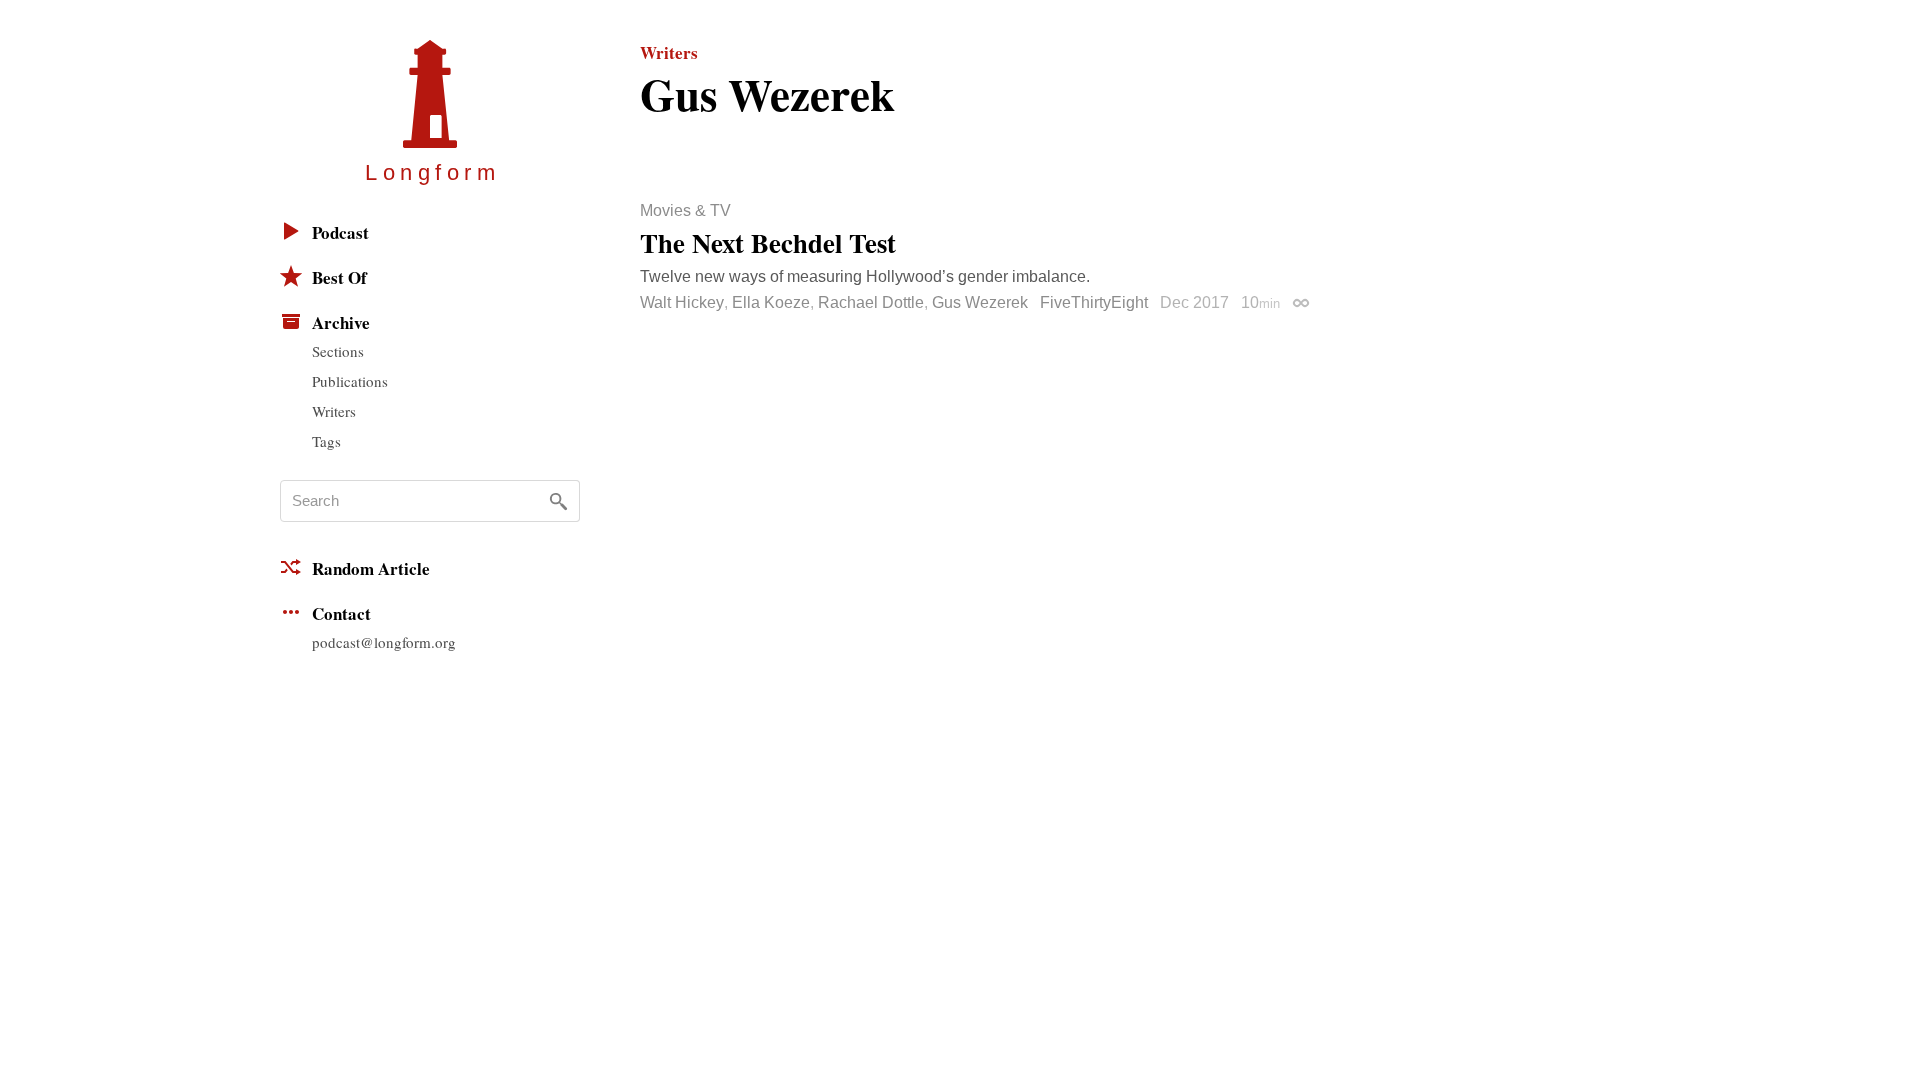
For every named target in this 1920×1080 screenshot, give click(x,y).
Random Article (371, 568)
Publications (350, 381)
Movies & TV (685, 211)
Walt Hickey (682, 302)
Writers (334, 411)
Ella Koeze (771, 302)
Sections (338, 351)
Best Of (339, 277)
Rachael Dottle (871, 302)
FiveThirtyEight (1094, 302)
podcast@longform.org (384, 642)
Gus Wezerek (980, 302)
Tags (326, 441)
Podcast (340, 232)
